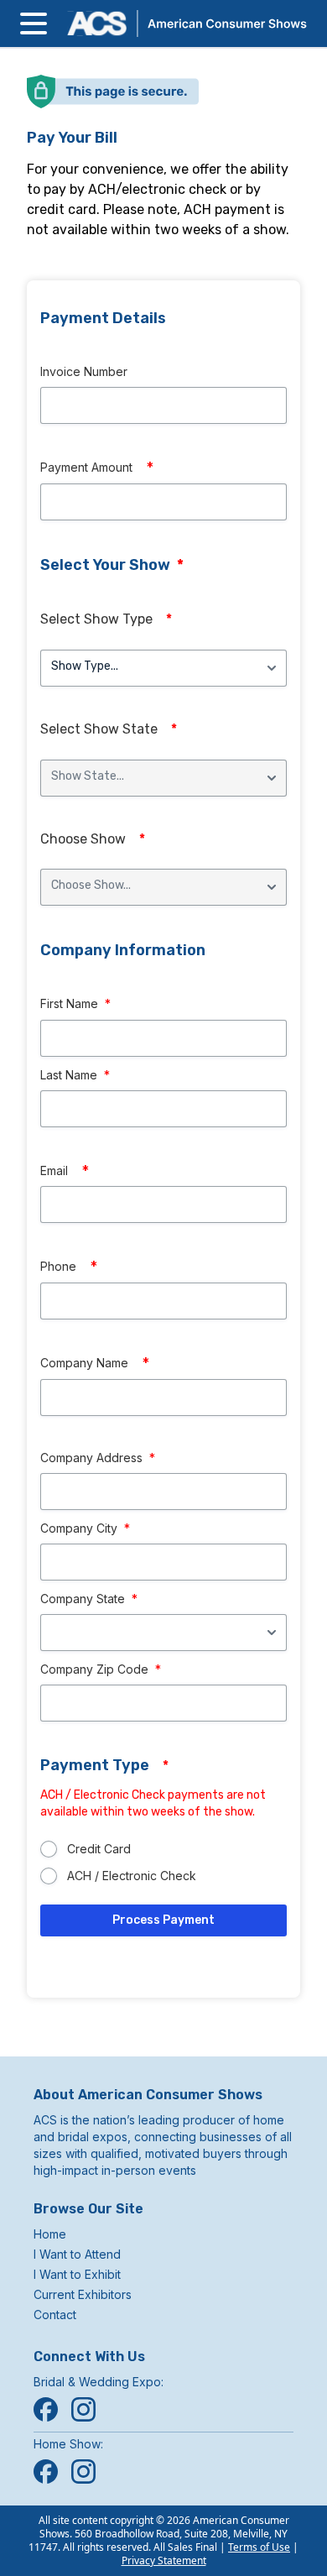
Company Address (98, 1458)
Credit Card (99, 1849)
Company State (89, 1599)
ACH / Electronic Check (132, 1876)
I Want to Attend (77, 2254)
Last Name (75, 1075)
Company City (85, 1528)
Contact (55, 2315)
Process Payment (163, 1920)
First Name (75, 1003)
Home (50, 2234)
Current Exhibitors (83, 2294)
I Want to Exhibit (77, 2274)
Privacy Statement (164, 2560)
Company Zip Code (101, 1669)
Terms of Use (259, 2547)
